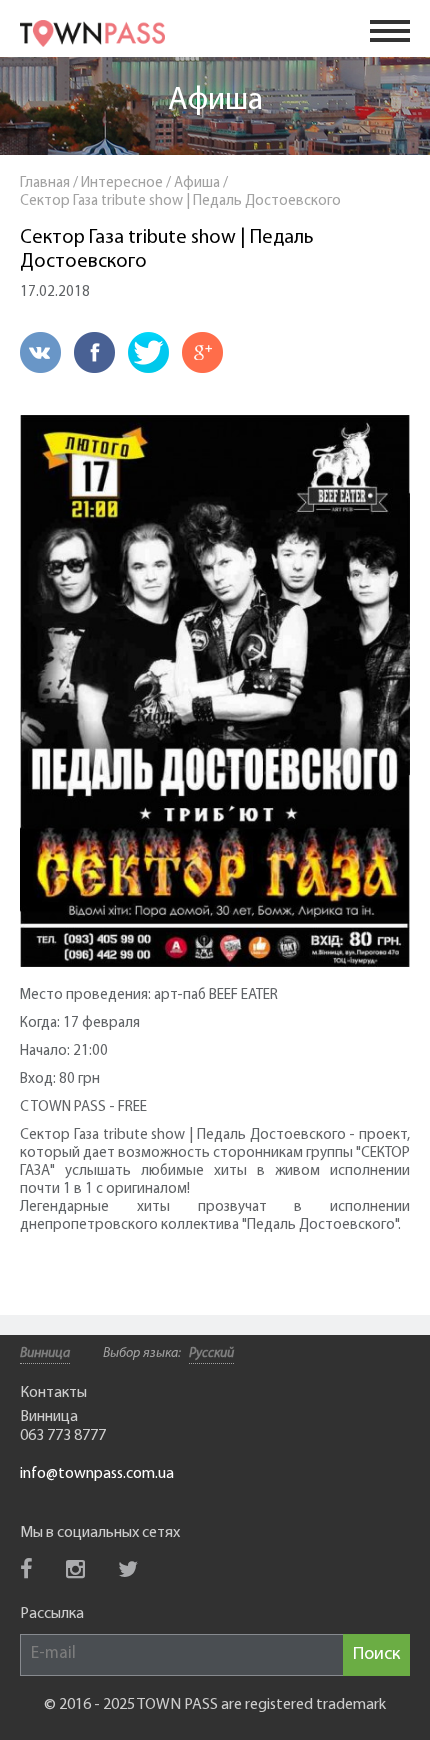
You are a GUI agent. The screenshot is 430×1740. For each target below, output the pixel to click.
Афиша (215, 101)
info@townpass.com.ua (97, 1474)
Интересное (122, 183)
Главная (45, 183)
